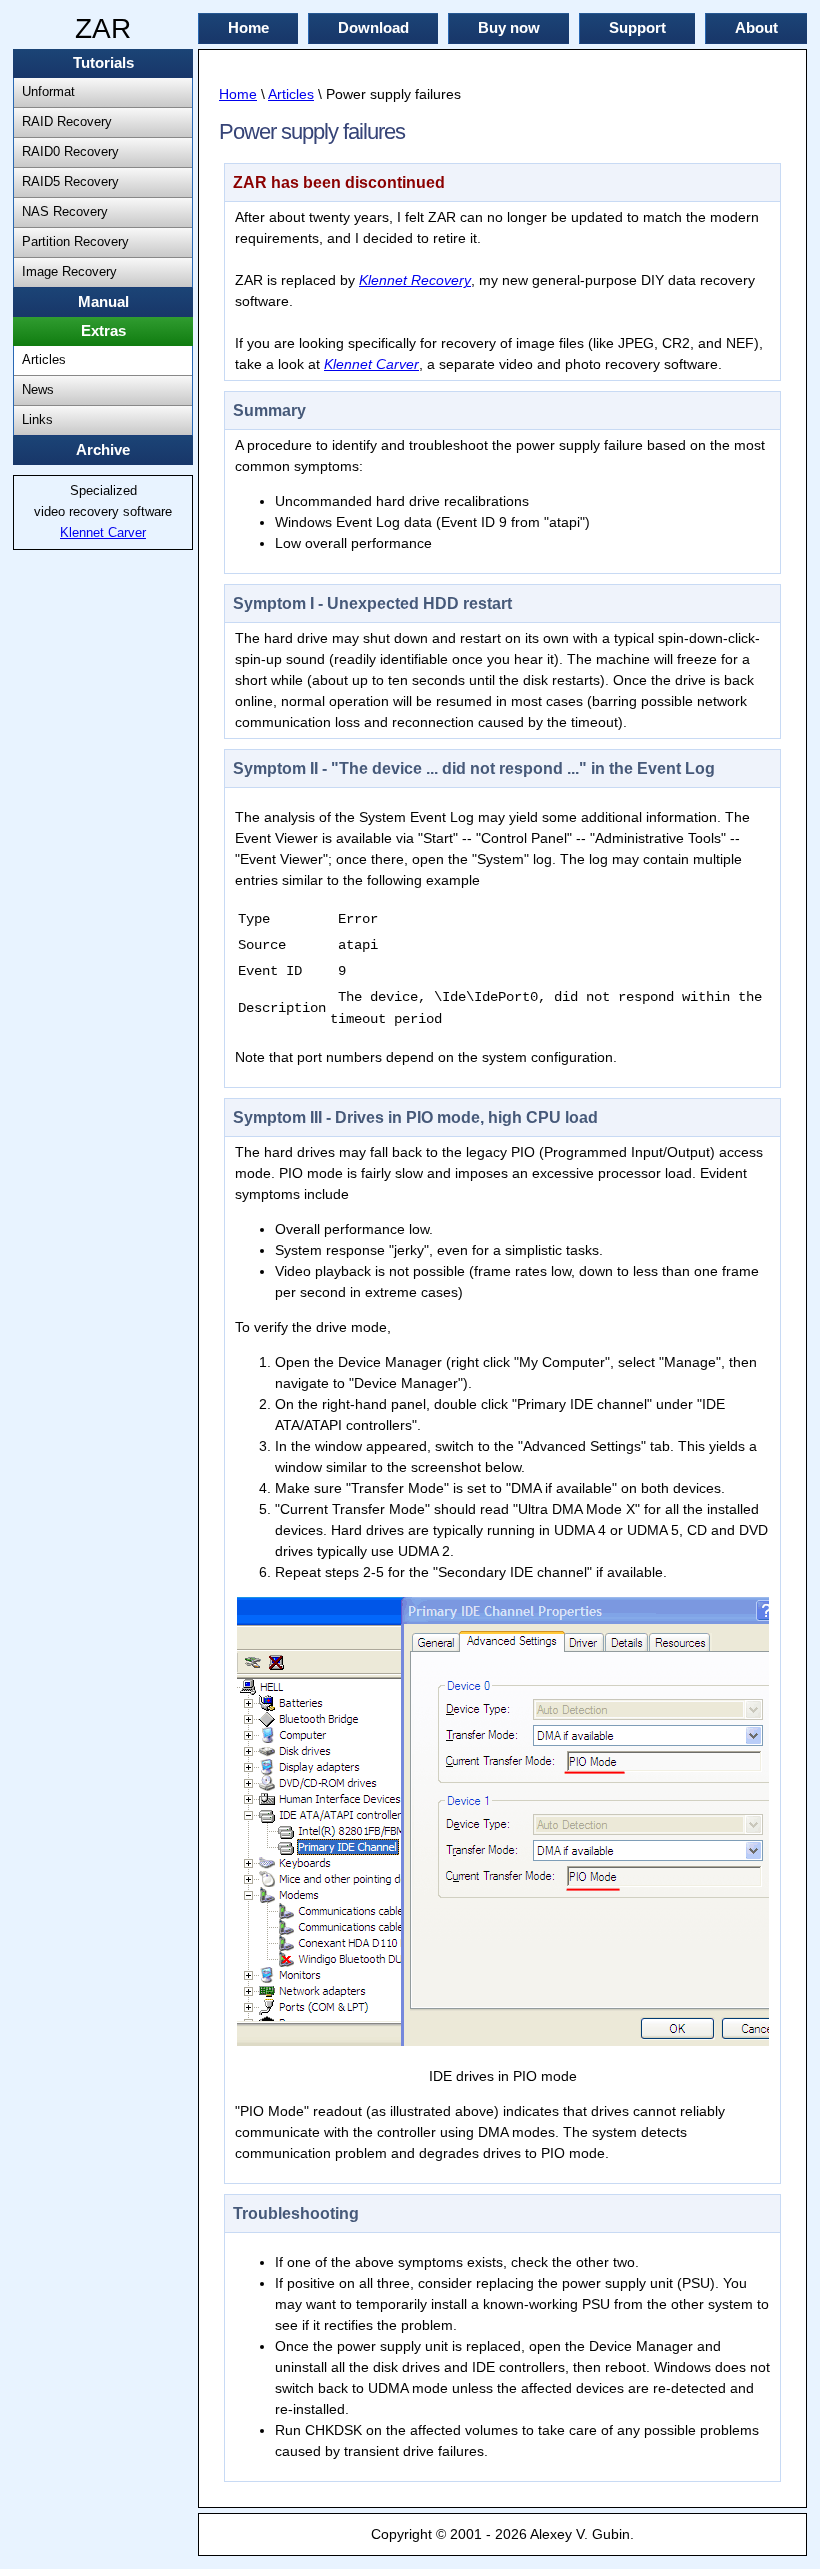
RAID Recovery (67, 122)
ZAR (103, 28)
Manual (103, 302)
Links (37, 420)
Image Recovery (69, 272)
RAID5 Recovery (70, 182)
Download (373, 28)
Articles (44, 360)
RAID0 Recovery (70, 152)
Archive (103, 450)
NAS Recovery (65, 212)
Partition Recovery (75, 242)
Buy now (509, 28)
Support (637, 28)
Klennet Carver (103, 533)
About (756, 28)
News (38, 390)
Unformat (48, 92)
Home (248, 28)
